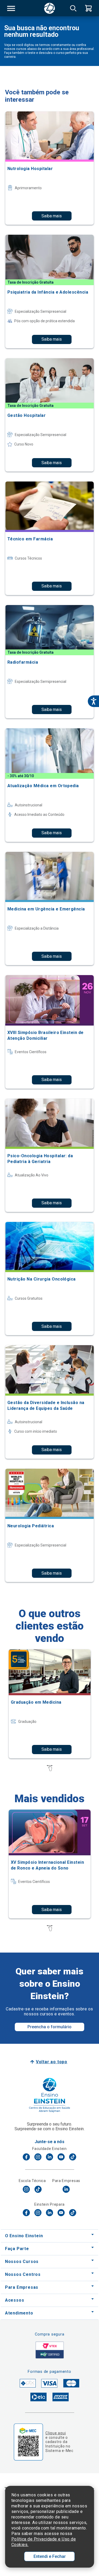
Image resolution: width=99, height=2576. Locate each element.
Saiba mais (52, 216)
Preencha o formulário (49, 2027)
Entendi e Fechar (50, 2556)
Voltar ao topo (52, 2062)
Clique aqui (56, 2433)
